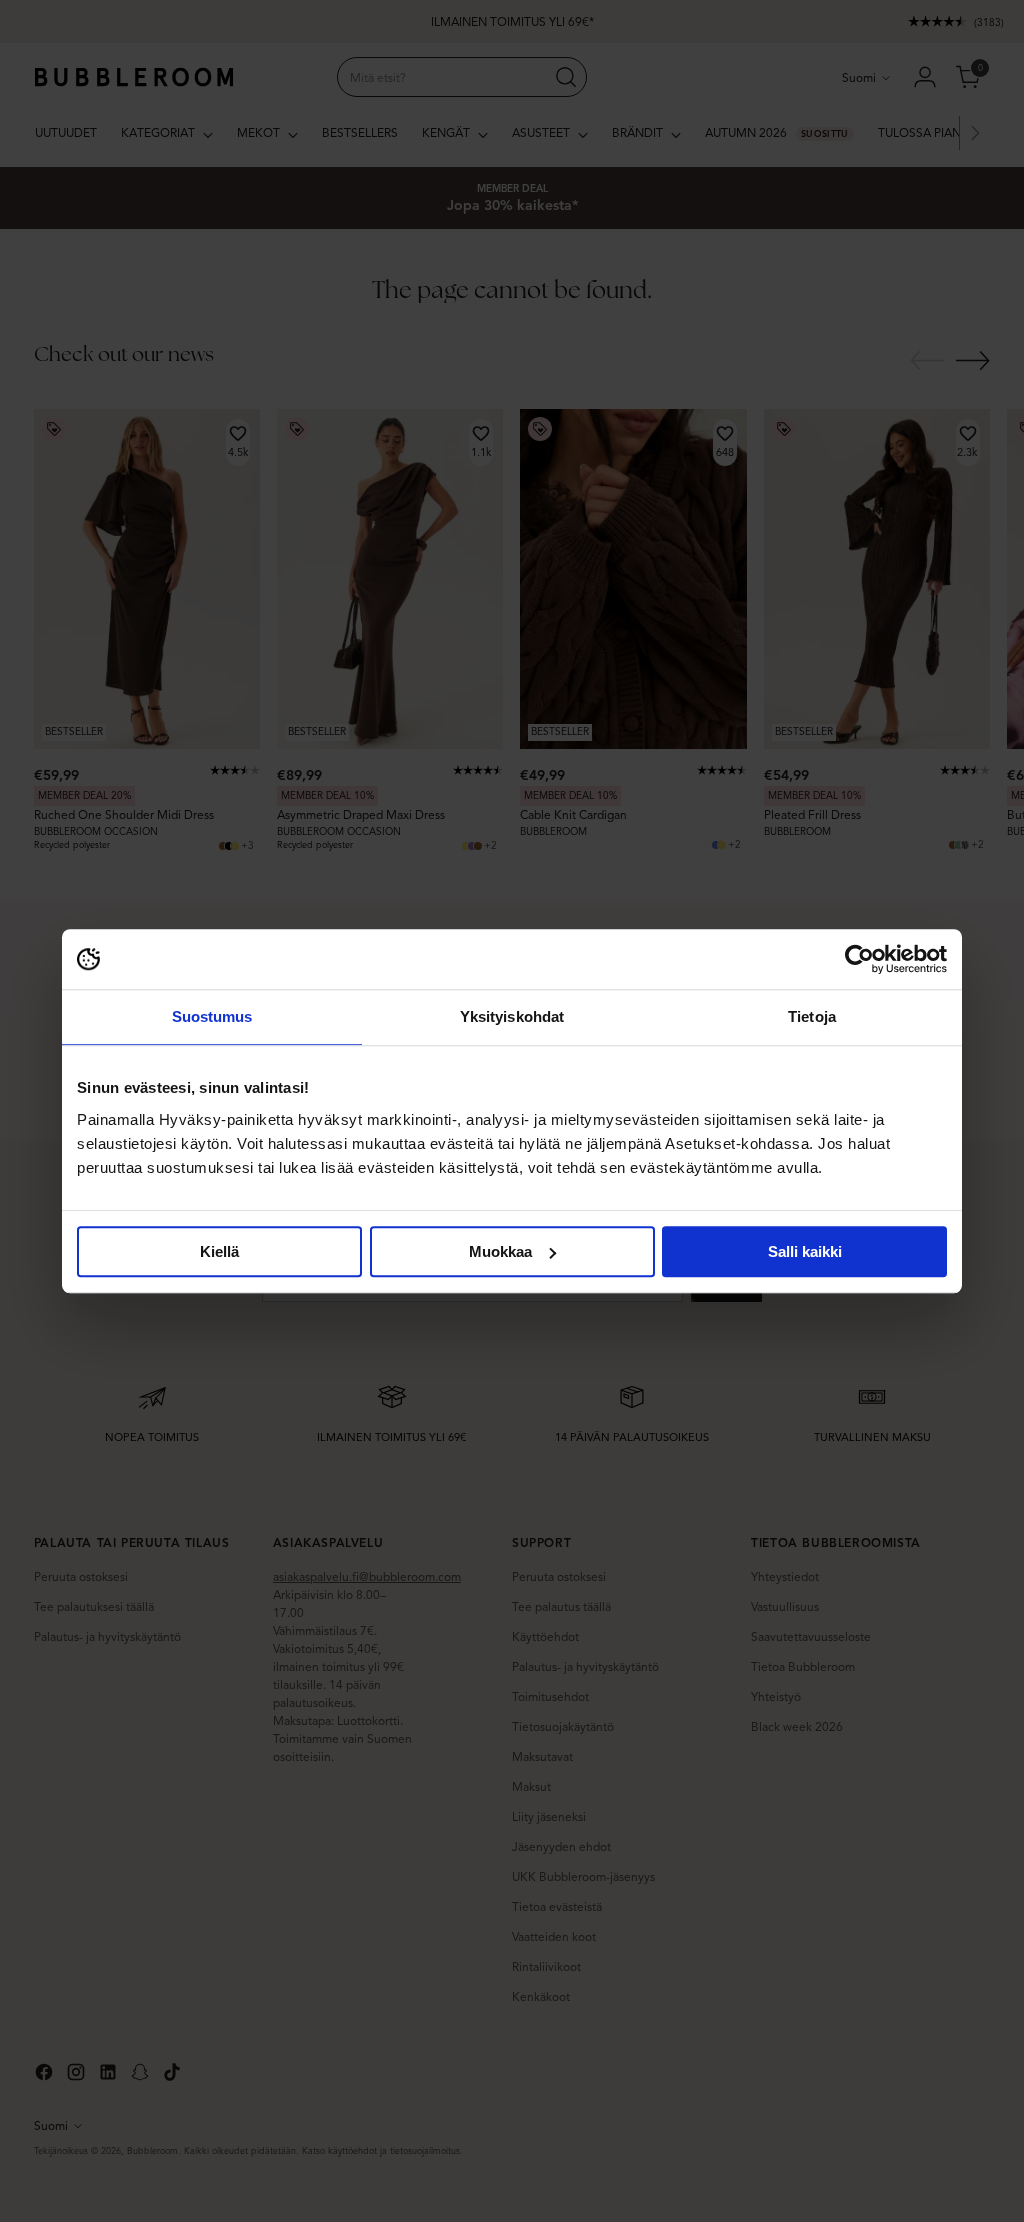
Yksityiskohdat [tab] (512, 1016)
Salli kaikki (805, 1251)
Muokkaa (500, 1251)
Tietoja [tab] (812, 1016)
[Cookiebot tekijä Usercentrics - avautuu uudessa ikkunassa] (859, 959)
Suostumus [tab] (212, 1016)
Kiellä (219, 1251)
